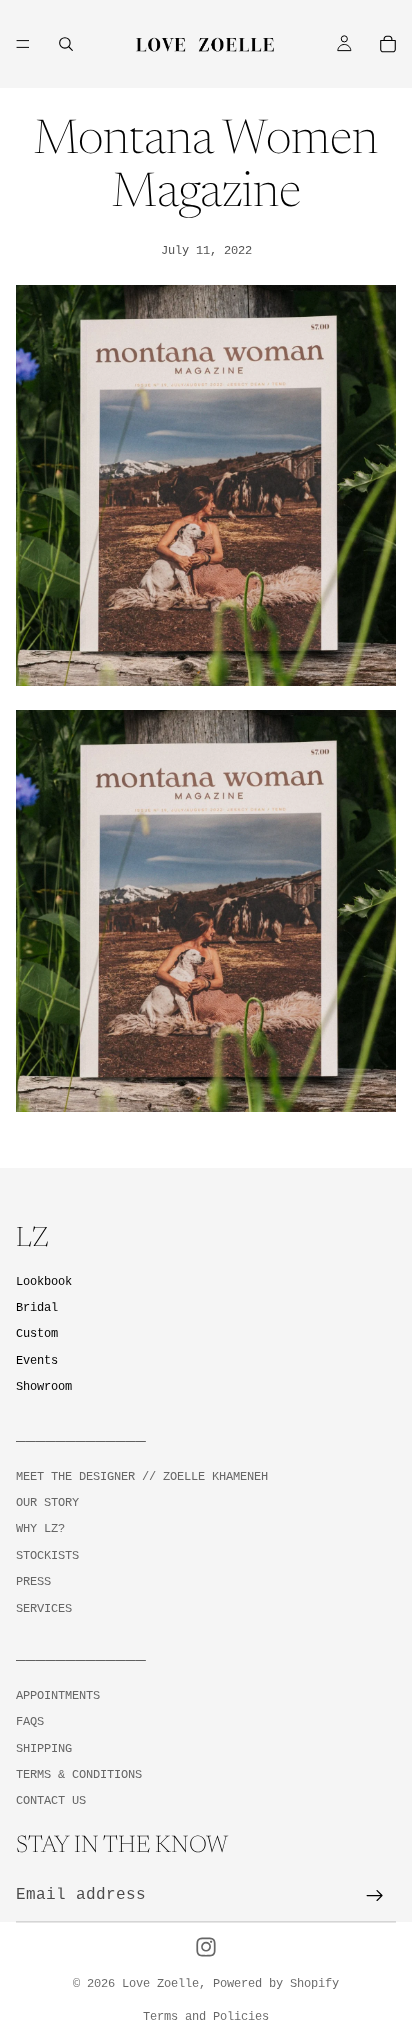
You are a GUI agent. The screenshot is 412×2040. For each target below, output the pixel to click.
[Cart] (388, 44)
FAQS (30, 1722)
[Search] (66, 44)
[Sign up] (375, 1896)
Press (33, 1582)
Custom (37, 1334)
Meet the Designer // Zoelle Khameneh (142, 1476)
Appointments (58, 1695)
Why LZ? (40, 1529)
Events (37, 1360)
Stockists (47, 1556)
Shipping (44, 1748)
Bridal (37, 1308)
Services (44, 1608)
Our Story (47, 1503)
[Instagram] (206, 1947)
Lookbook (44, 1282)
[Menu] (23, 44)
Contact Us (51, 1801)
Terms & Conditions (79, 1775)
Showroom (44, 1386)
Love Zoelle (160, 1984)
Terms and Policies (206, 2017)
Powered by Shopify (276, 1984)
